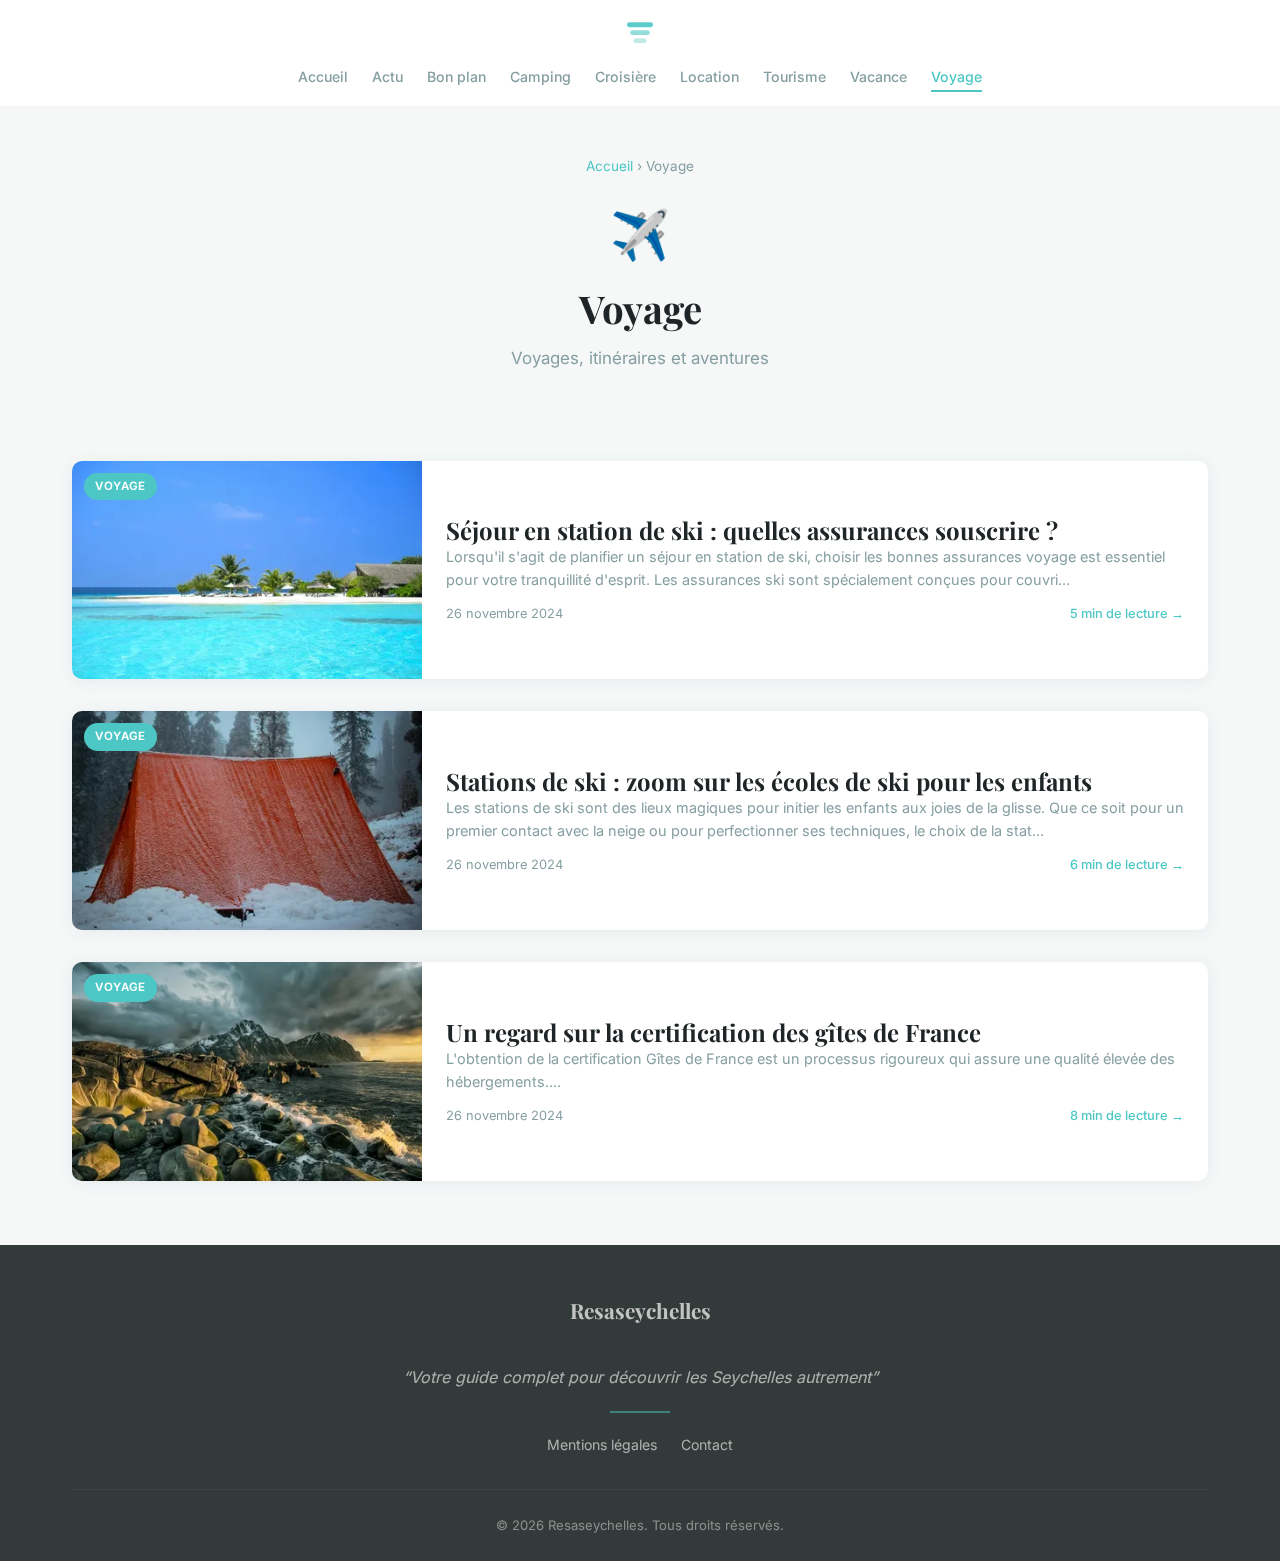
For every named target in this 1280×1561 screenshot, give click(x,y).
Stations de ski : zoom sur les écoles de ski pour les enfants (769, 781)
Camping (540, 76)
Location (709, 76)
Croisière (625, 76)
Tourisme (794, 76)
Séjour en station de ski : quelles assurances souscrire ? (752, 530)
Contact (707, 1444)
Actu (387, 76)
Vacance (878, 76)
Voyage (956, 76)
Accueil (323, 76)
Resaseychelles (640, 1310)
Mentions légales (602, 1444)
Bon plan (456, 76)
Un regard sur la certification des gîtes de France (713, 1032)
